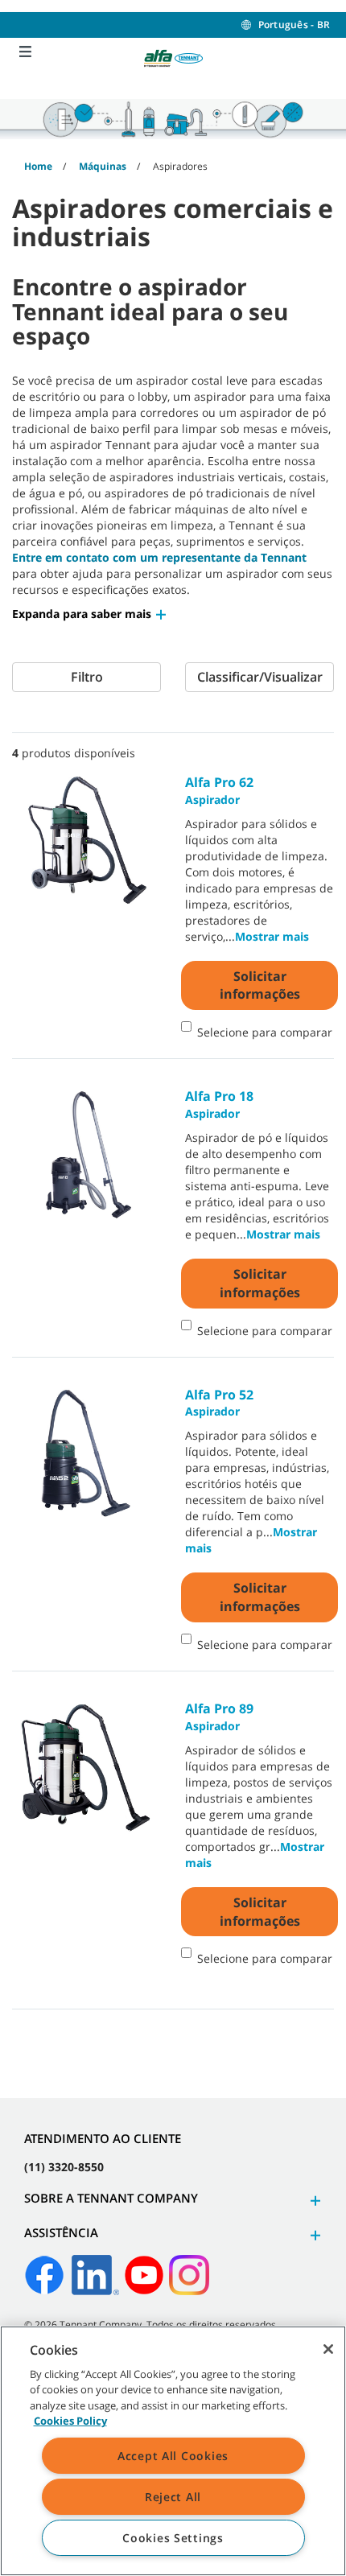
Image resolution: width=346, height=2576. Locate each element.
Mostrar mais (272, 936)
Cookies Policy (70, 2421)
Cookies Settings (173, 2538)
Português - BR (294, 25)
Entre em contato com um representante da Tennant (159, 557)
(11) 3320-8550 (64, 2167)
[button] (90, 614)
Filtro (87, 677)
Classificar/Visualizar (260, 677)
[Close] (328, 2349)
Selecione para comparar (265, 1032)
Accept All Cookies (173, 2456)
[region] (173, 2451)
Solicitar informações (260, 985)
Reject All (173, 2497)
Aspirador (219, 790)
